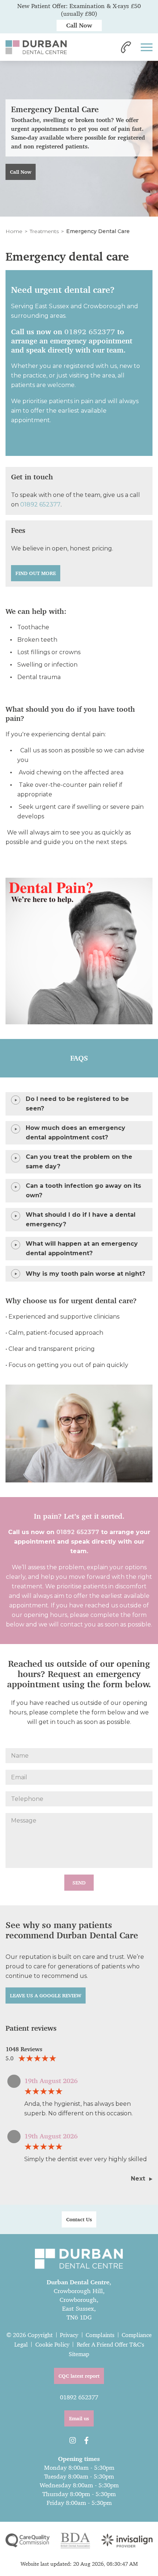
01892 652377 (90, 332)
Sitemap (79, 2354)
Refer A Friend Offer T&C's (110, 2345)
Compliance (137, 2335)
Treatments (44, 231)
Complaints (100, 2335)
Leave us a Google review (46, 1995)
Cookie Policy (52, 2345)
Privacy (69, 2335)
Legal (21, 2345)
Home (14, 231)
